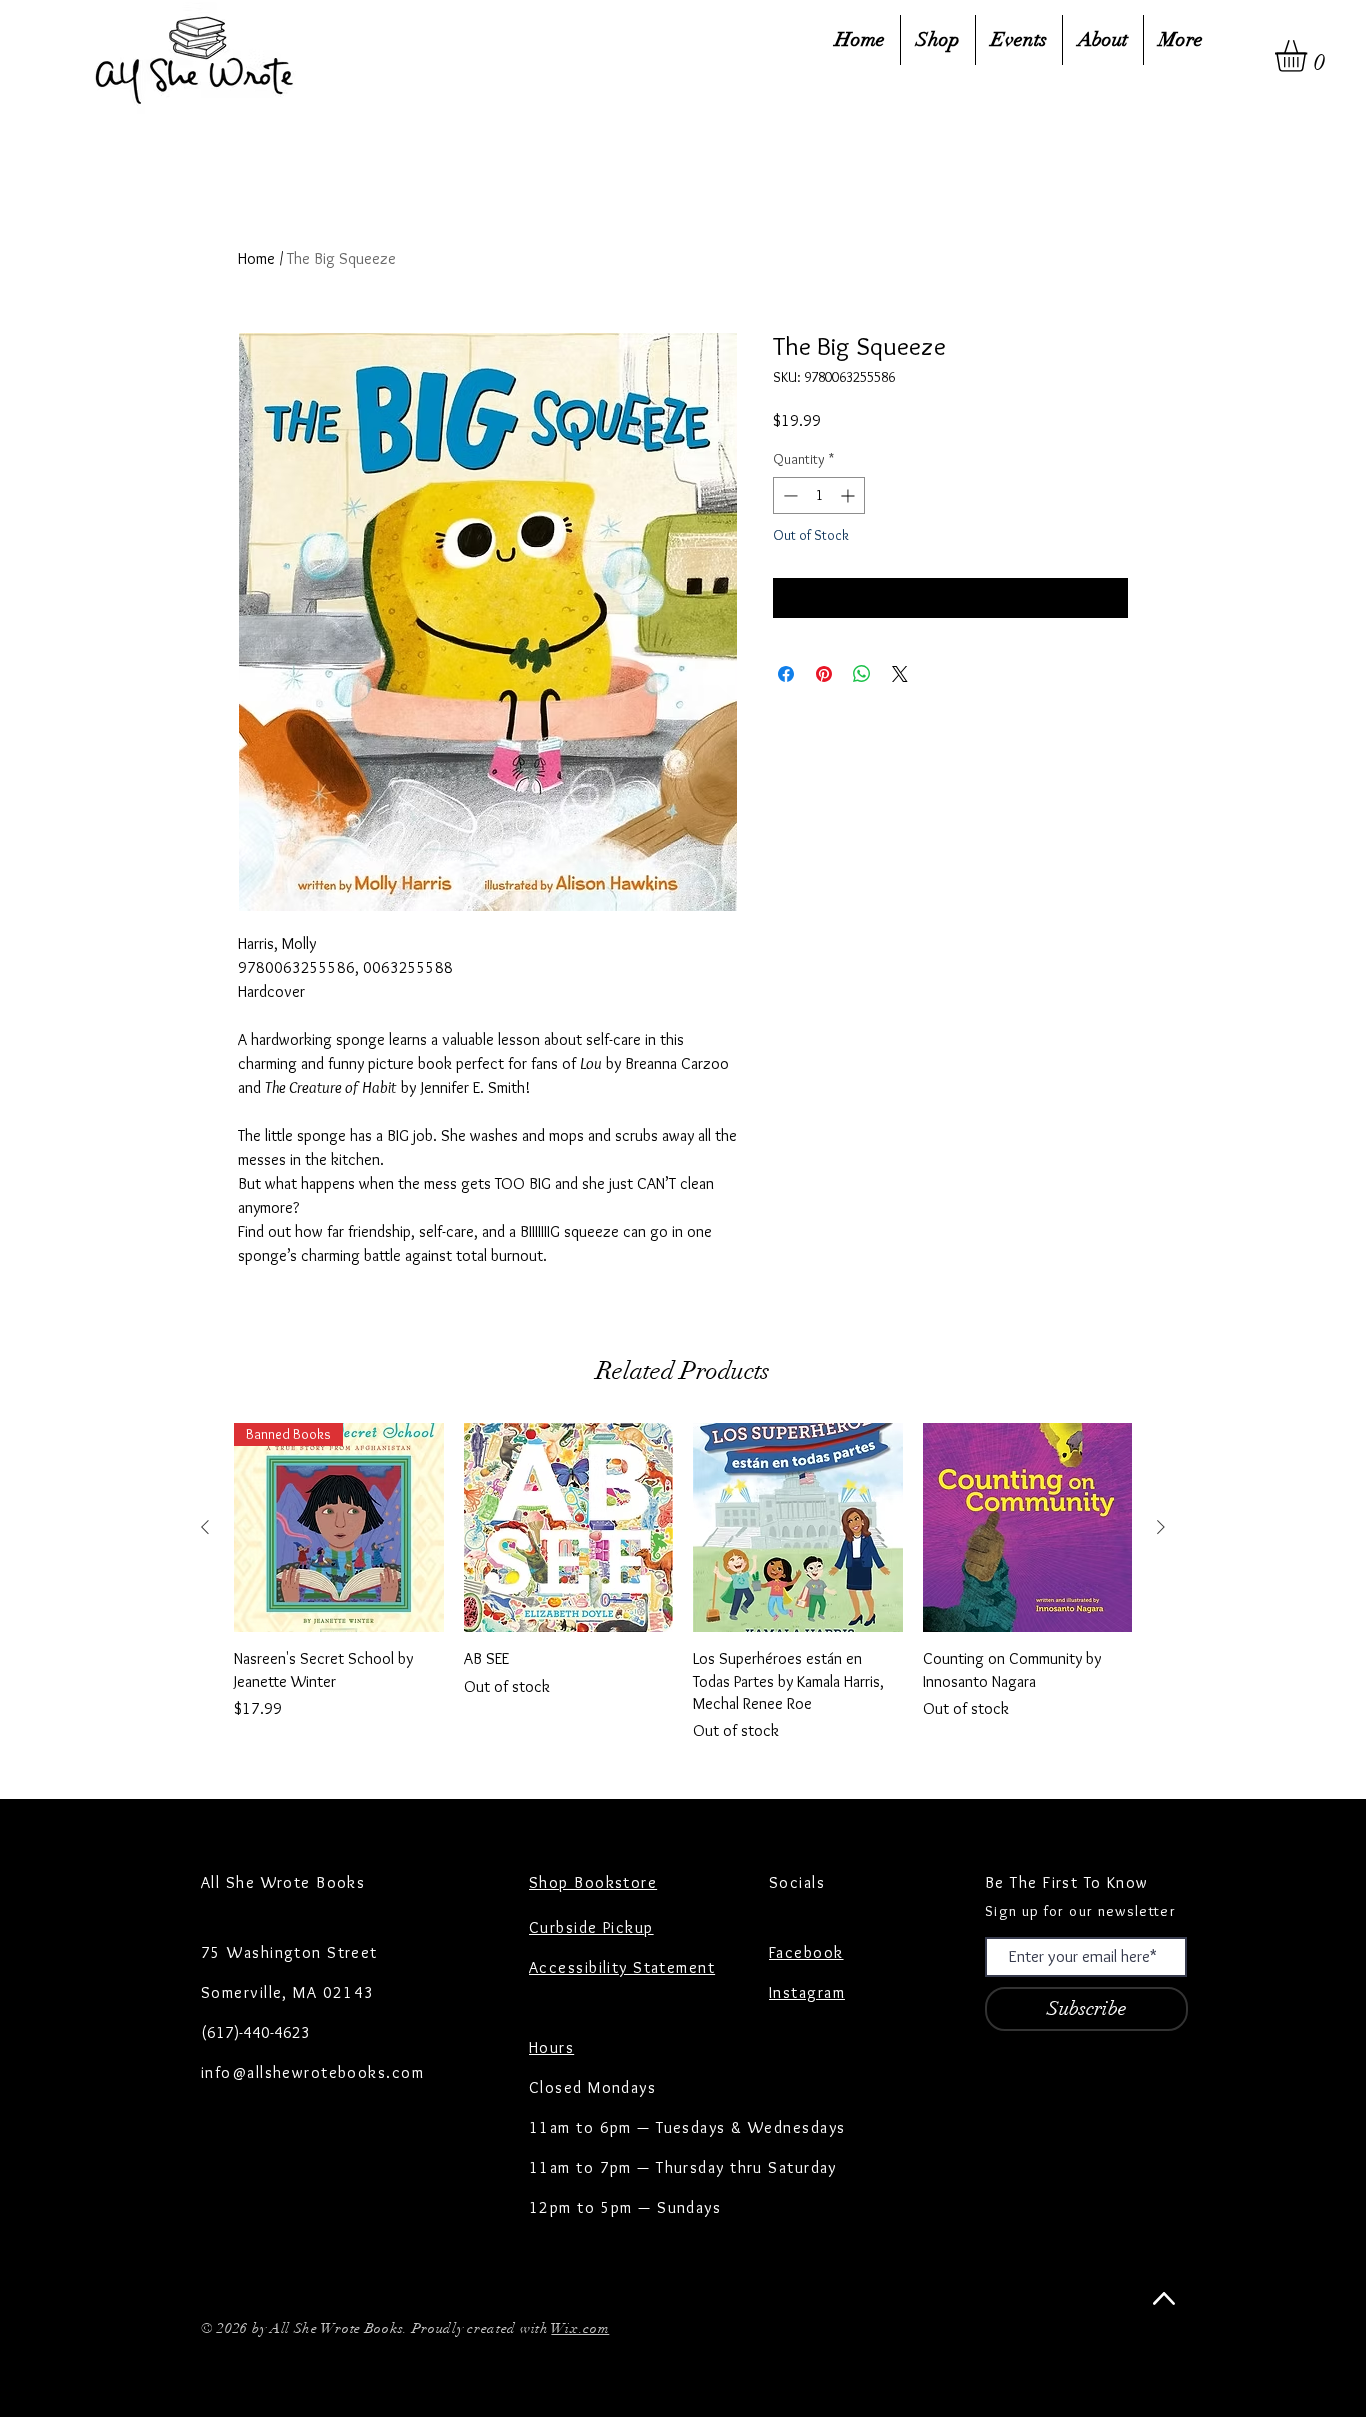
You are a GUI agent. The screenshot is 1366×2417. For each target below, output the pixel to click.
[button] (1309, 56)
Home (256, 258)
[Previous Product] (205, 1527)
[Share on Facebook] (786, 674)
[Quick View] (569, 1528)
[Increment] (849, 495)
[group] (683, 1583)
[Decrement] (788, 495)
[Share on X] (900, 674)
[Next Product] (1161, 1527)
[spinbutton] (819, 495)
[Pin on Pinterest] (824, 674)
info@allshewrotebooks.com (312, 2072)
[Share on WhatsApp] (862, 674)
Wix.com (580, 2328)
